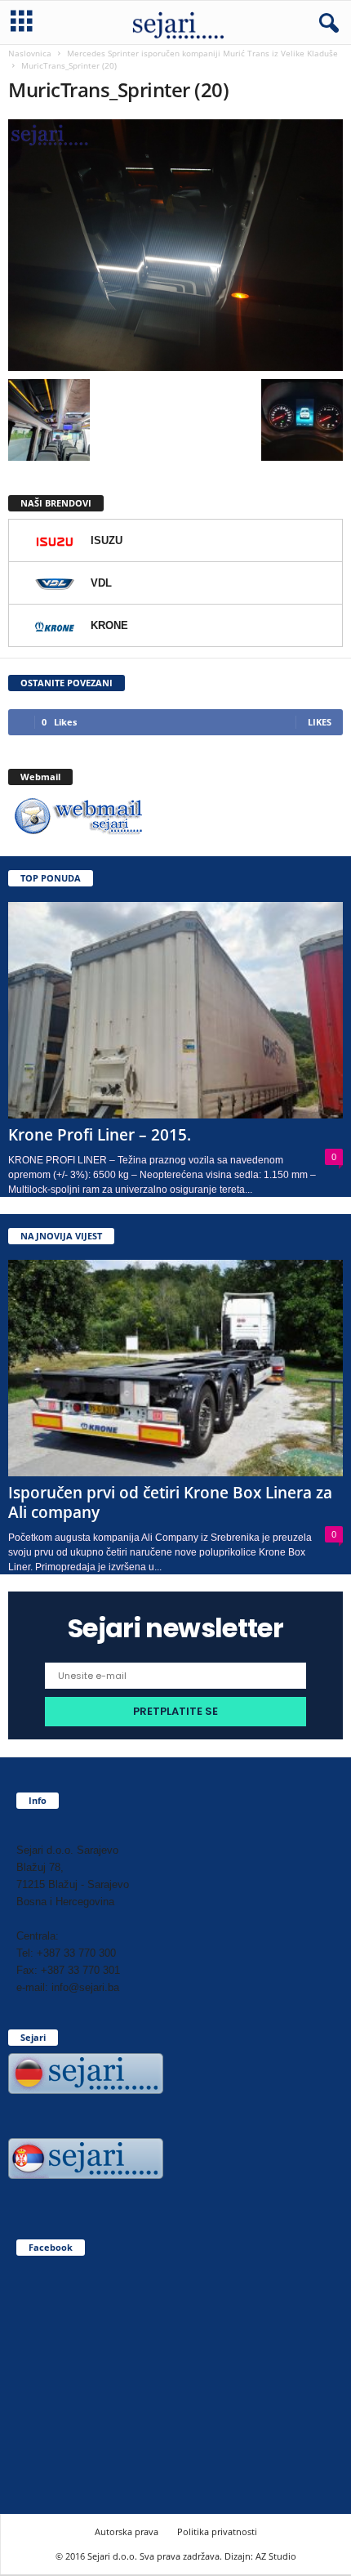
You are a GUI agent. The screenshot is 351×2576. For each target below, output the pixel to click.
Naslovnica (30, 53)
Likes (320, 722)
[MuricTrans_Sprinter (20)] (175, 245)
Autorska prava (127, 2531)
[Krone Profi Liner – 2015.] (175, 1010)
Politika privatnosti (217, 2531)
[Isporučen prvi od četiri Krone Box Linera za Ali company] (175, 1368)
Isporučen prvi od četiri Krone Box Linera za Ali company (170, 1502)
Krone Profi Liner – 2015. (100, 1135)
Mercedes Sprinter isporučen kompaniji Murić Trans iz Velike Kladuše (202, 53)
